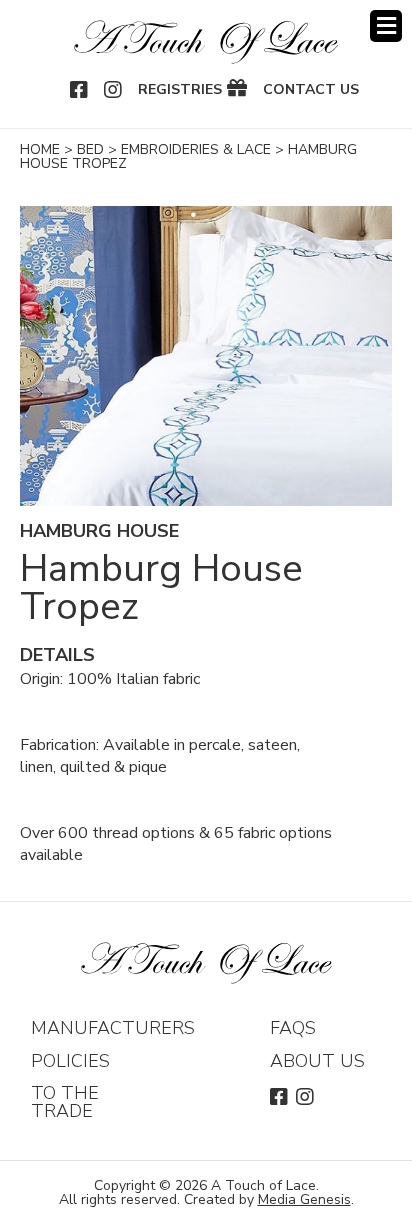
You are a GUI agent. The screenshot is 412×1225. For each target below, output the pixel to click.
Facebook (80, 90)
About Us (317, 1061)
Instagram (114, 90)
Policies (70, 1061)
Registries (180, 90)
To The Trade (65, 1102)
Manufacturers (113, 1028)
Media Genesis (304, 1199)
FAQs (293, 1028)
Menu (386, 26)
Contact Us (311, 90)
